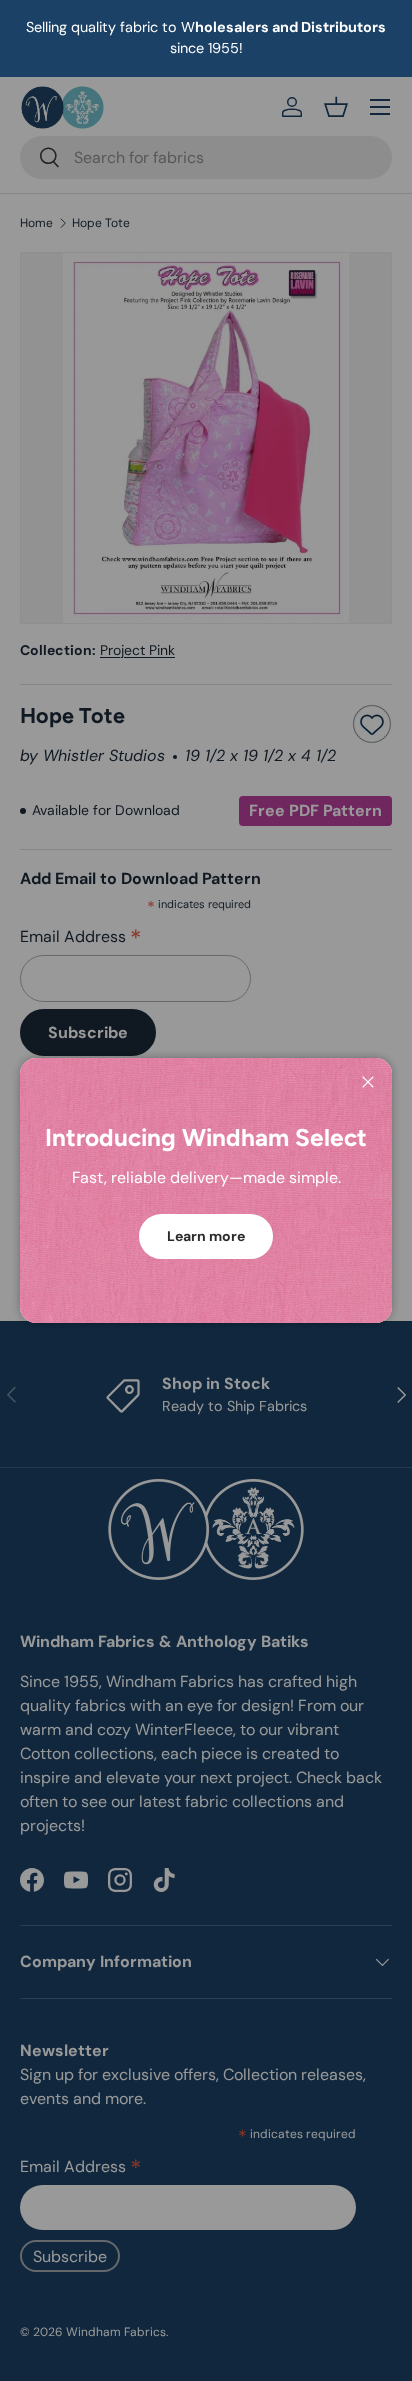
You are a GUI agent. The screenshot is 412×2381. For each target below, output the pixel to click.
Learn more (206, 1236)
